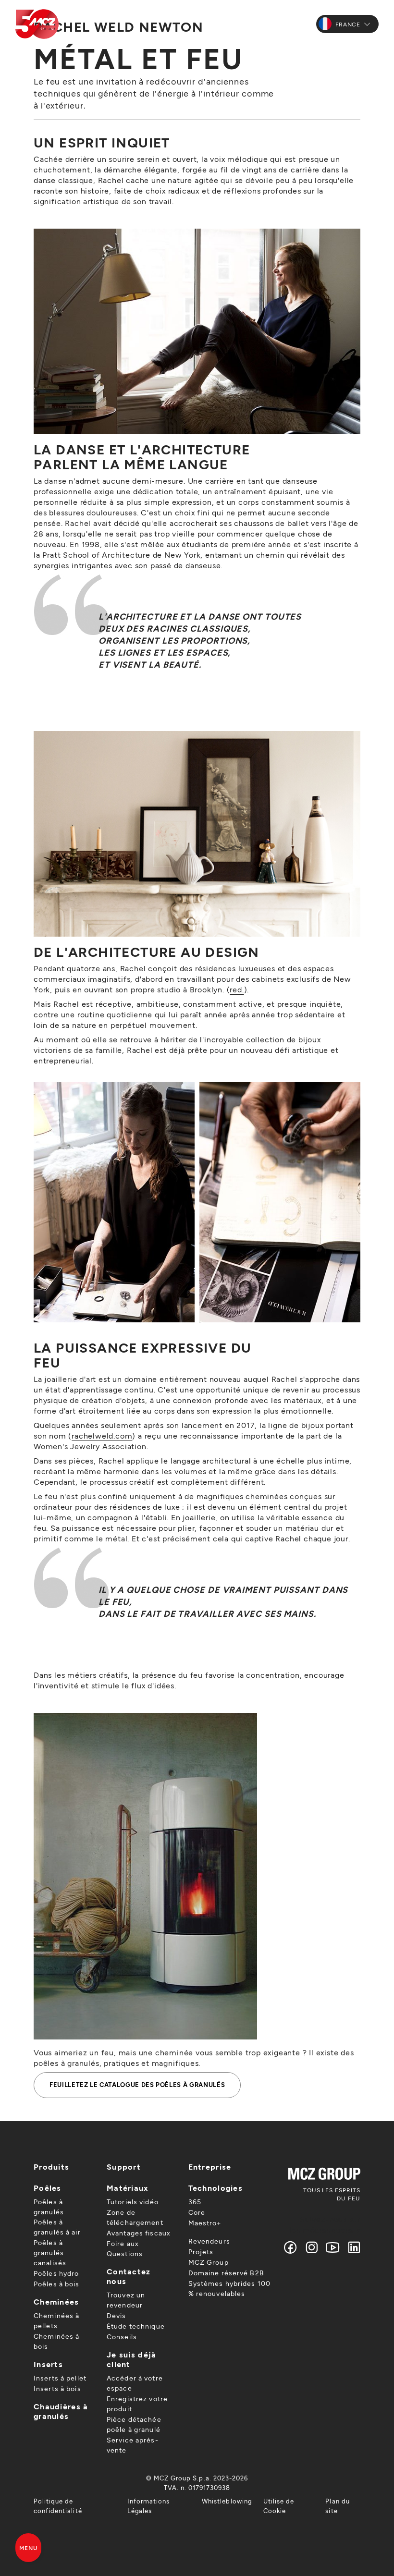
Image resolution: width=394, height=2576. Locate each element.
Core (197, 2212)
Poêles (48, 2188)
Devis (117, 2315)
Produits (51, 2167)
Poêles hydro (56, 2273)
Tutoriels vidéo (133, 2202)
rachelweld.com (102, 1435)
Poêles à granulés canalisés (50, 2252)
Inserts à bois (57, 2388)
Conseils (122, 2337)
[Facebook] (291, 2247)
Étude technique (136, 2326)
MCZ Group (209, 2262)
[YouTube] (333, 2247)
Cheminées (56, 2301)
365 (195, 2202)
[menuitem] (75, 2506)
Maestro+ (205, 2223)
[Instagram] (312, 2247)
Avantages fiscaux (139, 2233)
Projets (201, 2252)
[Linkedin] (352, 2247)
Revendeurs (209, 2241)
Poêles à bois (57, 2284)
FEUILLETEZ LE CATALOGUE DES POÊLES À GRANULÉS (137, 2085)
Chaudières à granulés (61, 2411)
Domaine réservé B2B (226, 2273)
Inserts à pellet (60, 2378)
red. (237, 989)
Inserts (48, 2364)
